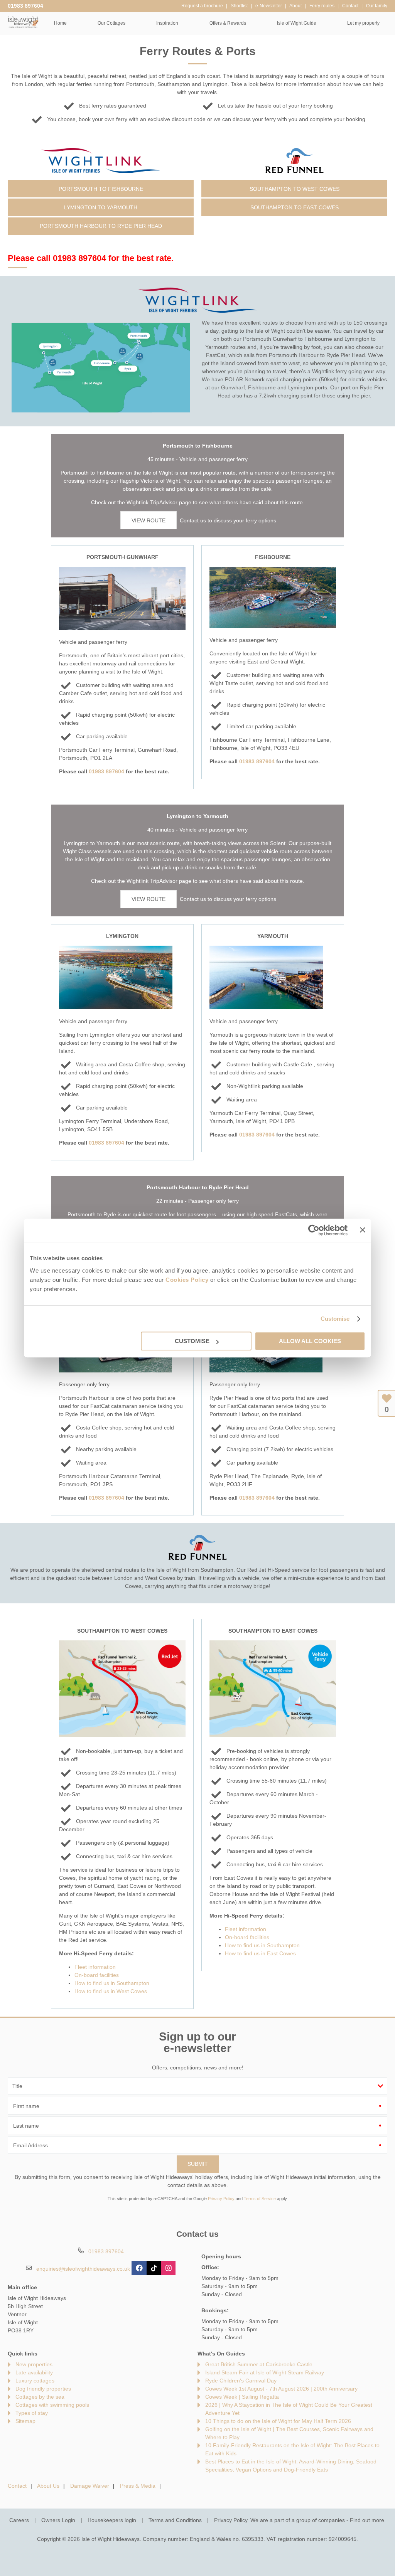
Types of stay (32, 2413)
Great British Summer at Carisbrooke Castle (259, 2364)
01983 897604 (25, 6)
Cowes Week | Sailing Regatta (242, 2397)
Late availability (34, 2372)
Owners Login (58, 2520)
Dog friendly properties (43, 2389)
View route (149, 520)
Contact (17, 2486)
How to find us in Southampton (112, 1983)
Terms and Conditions (175, 2520)
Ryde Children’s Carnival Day (241, 2381)
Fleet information (95, 1967)
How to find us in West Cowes (111, 1991)
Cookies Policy (187, 1280)
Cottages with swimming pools (52, 2405)
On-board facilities (97, 1975)
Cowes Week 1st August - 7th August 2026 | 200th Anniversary (281, 2389)
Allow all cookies (310, 1341)
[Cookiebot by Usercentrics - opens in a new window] (314, 1230)
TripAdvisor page (171, 502)
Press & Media (138, 2486)
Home (60, 23)
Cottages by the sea (40, 2397)
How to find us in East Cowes (260, 1953)
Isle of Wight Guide (297, 23)
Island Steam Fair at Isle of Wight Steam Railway (265, 2372)
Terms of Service (260, 2199)
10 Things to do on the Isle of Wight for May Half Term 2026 (278, 2421)
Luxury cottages (35, 2381)
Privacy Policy (221, 2199)
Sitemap (25, 2421)
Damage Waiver (90, 2486)
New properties (34, 2364)
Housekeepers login (112, 2520)
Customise (335, 1319)
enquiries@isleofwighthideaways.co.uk (83, 2269)
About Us (48, 2486)
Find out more (367, 2520)
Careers (19, 2520)
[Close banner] (363, 1230)
